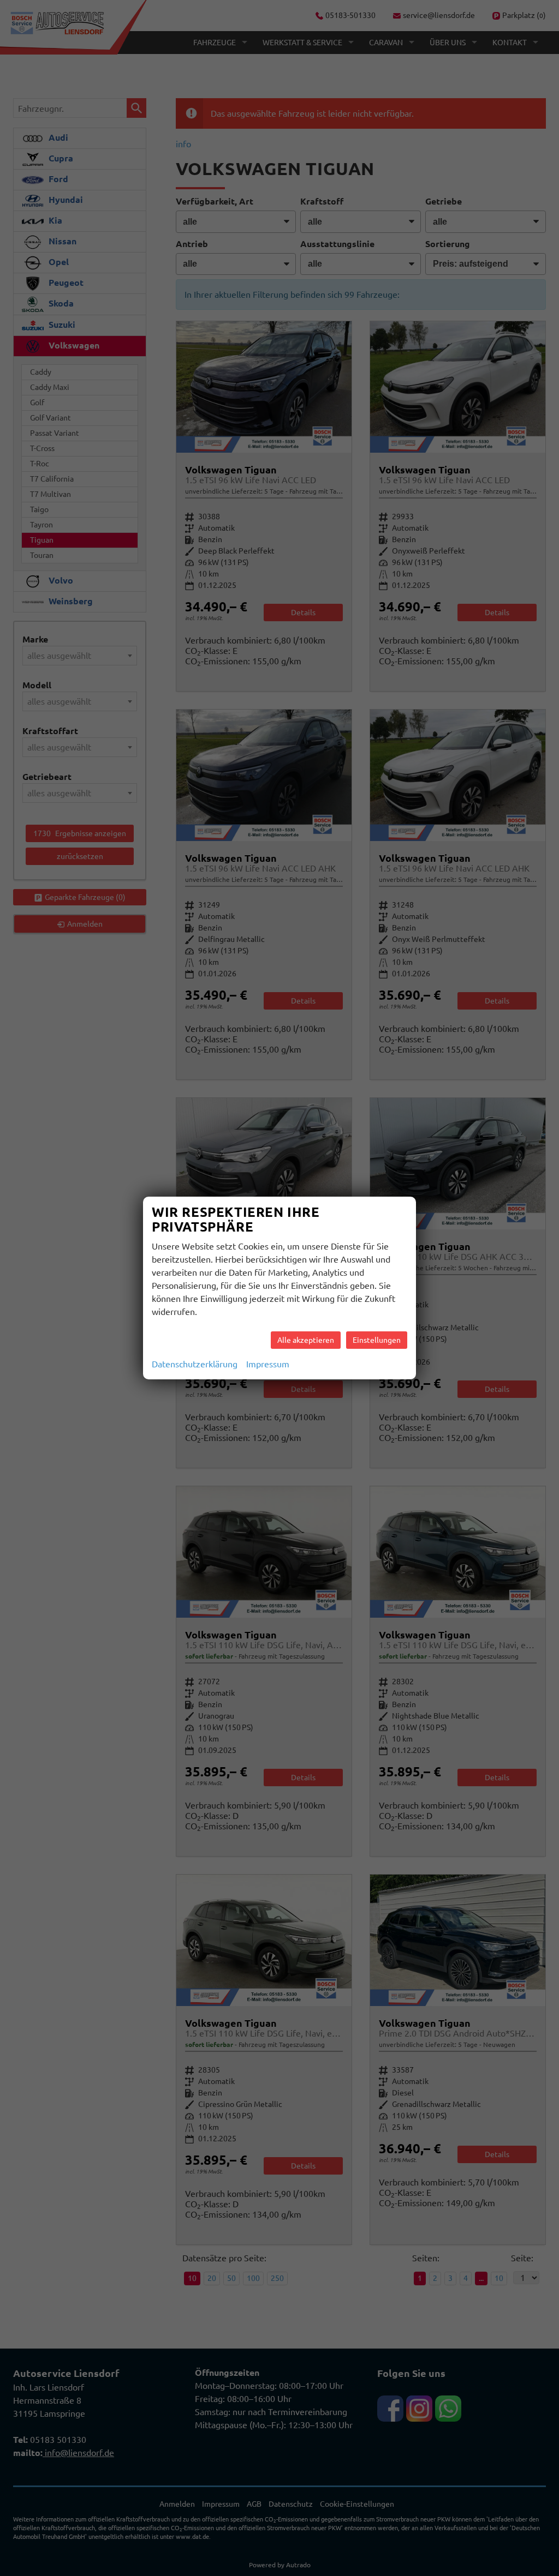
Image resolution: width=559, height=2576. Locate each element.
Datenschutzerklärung (195, 1364)
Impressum (268, 1364)
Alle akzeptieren (306, 1340)
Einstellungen (377, 1340)
